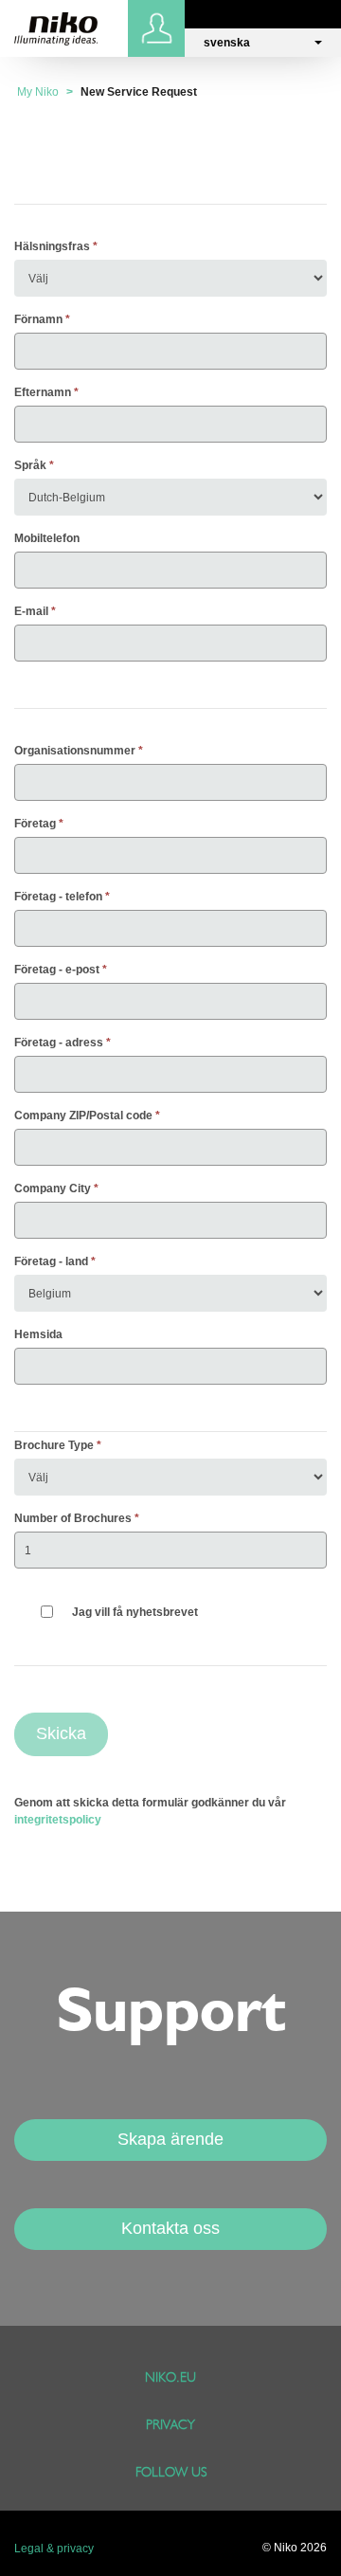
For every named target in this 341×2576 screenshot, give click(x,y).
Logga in (159, 28)
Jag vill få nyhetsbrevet (135, 1612)
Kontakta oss (170, 2228)
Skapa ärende (170, 2139)
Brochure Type (54, 1445)
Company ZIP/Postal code (83, 1116)
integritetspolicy (58, 1820)
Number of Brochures (73, 1518)
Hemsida (38, 1334)
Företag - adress (59, 1043)
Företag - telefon (58, 897)
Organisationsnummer (75, 751)
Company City (53, 1188)
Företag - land (51, 1261)
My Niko (38, 92)
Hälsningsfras (52, 246)
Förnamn (38, 319)
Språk (30, 465)
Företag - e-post (57, 970)
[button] (263, 43)
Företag (35, 824)
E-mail (31, 611)
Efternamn (43, 392)
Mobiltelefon (47, 538)
